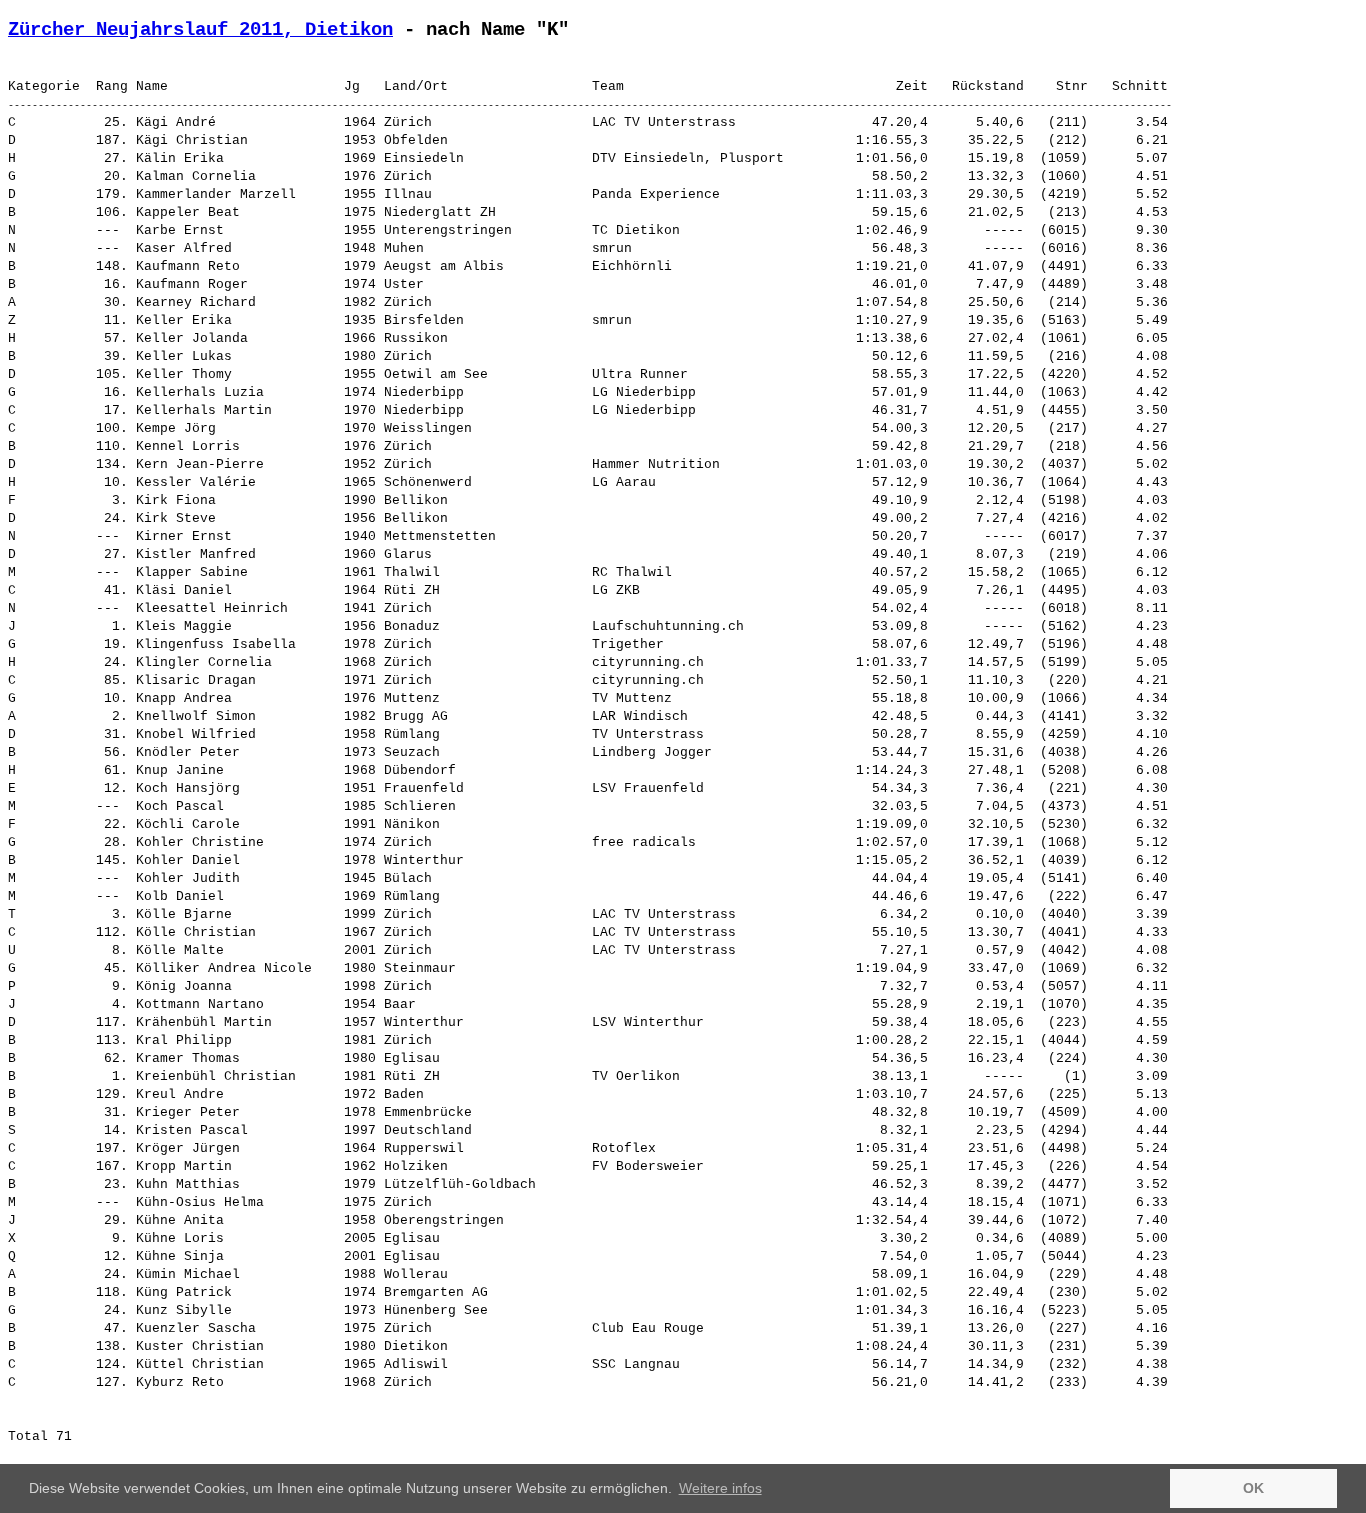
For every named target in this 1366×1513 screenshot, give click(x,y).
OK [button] (1253, 1488)
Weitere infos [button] (720, 1488)
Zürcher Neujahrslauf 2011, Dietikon (200, 30)
